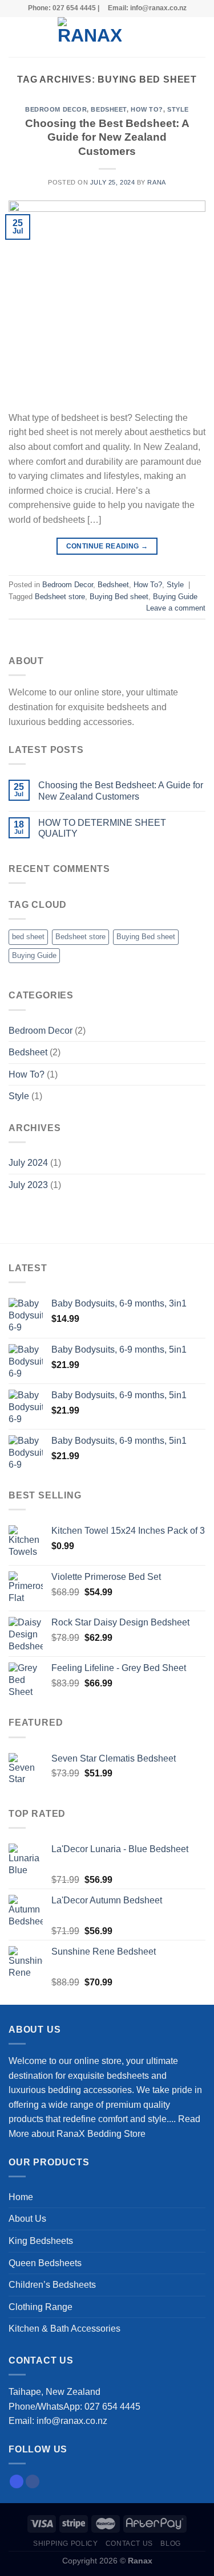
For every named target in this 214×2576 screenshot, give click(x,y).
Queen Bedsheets (45, 2263)
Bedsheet (108, 109)
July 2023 (28, 1185)
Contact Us (129, 2544)
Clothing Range (41, 2307)
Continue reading (107, 546)
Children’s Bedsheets (52, 2285)
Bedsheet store (60, 597)
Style (178, 109)
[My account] (180, 37)
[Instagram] (17, 2481)
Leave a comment (176, 608)
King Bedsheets (41, 2241)
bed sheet (28, 937)
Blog (170, 2544)
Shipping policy (65, 2544)
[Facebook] (33, 2481)
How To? (147, 109)
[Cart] (200, 37)
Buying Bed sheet (119, 597)
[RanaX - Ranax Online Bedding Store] (90, 37)
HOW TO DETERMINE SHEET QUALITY (102, 828)
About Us (27, 2219)
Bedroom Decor (56, 109)
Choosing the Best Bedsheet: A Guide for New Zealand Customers (107, 138)
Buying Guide (175, 597)
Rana (156, 182)
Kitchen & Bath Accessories (64, 2329)
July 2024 (28, 1163)
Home (21, 2197)
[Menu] (15, 37)
